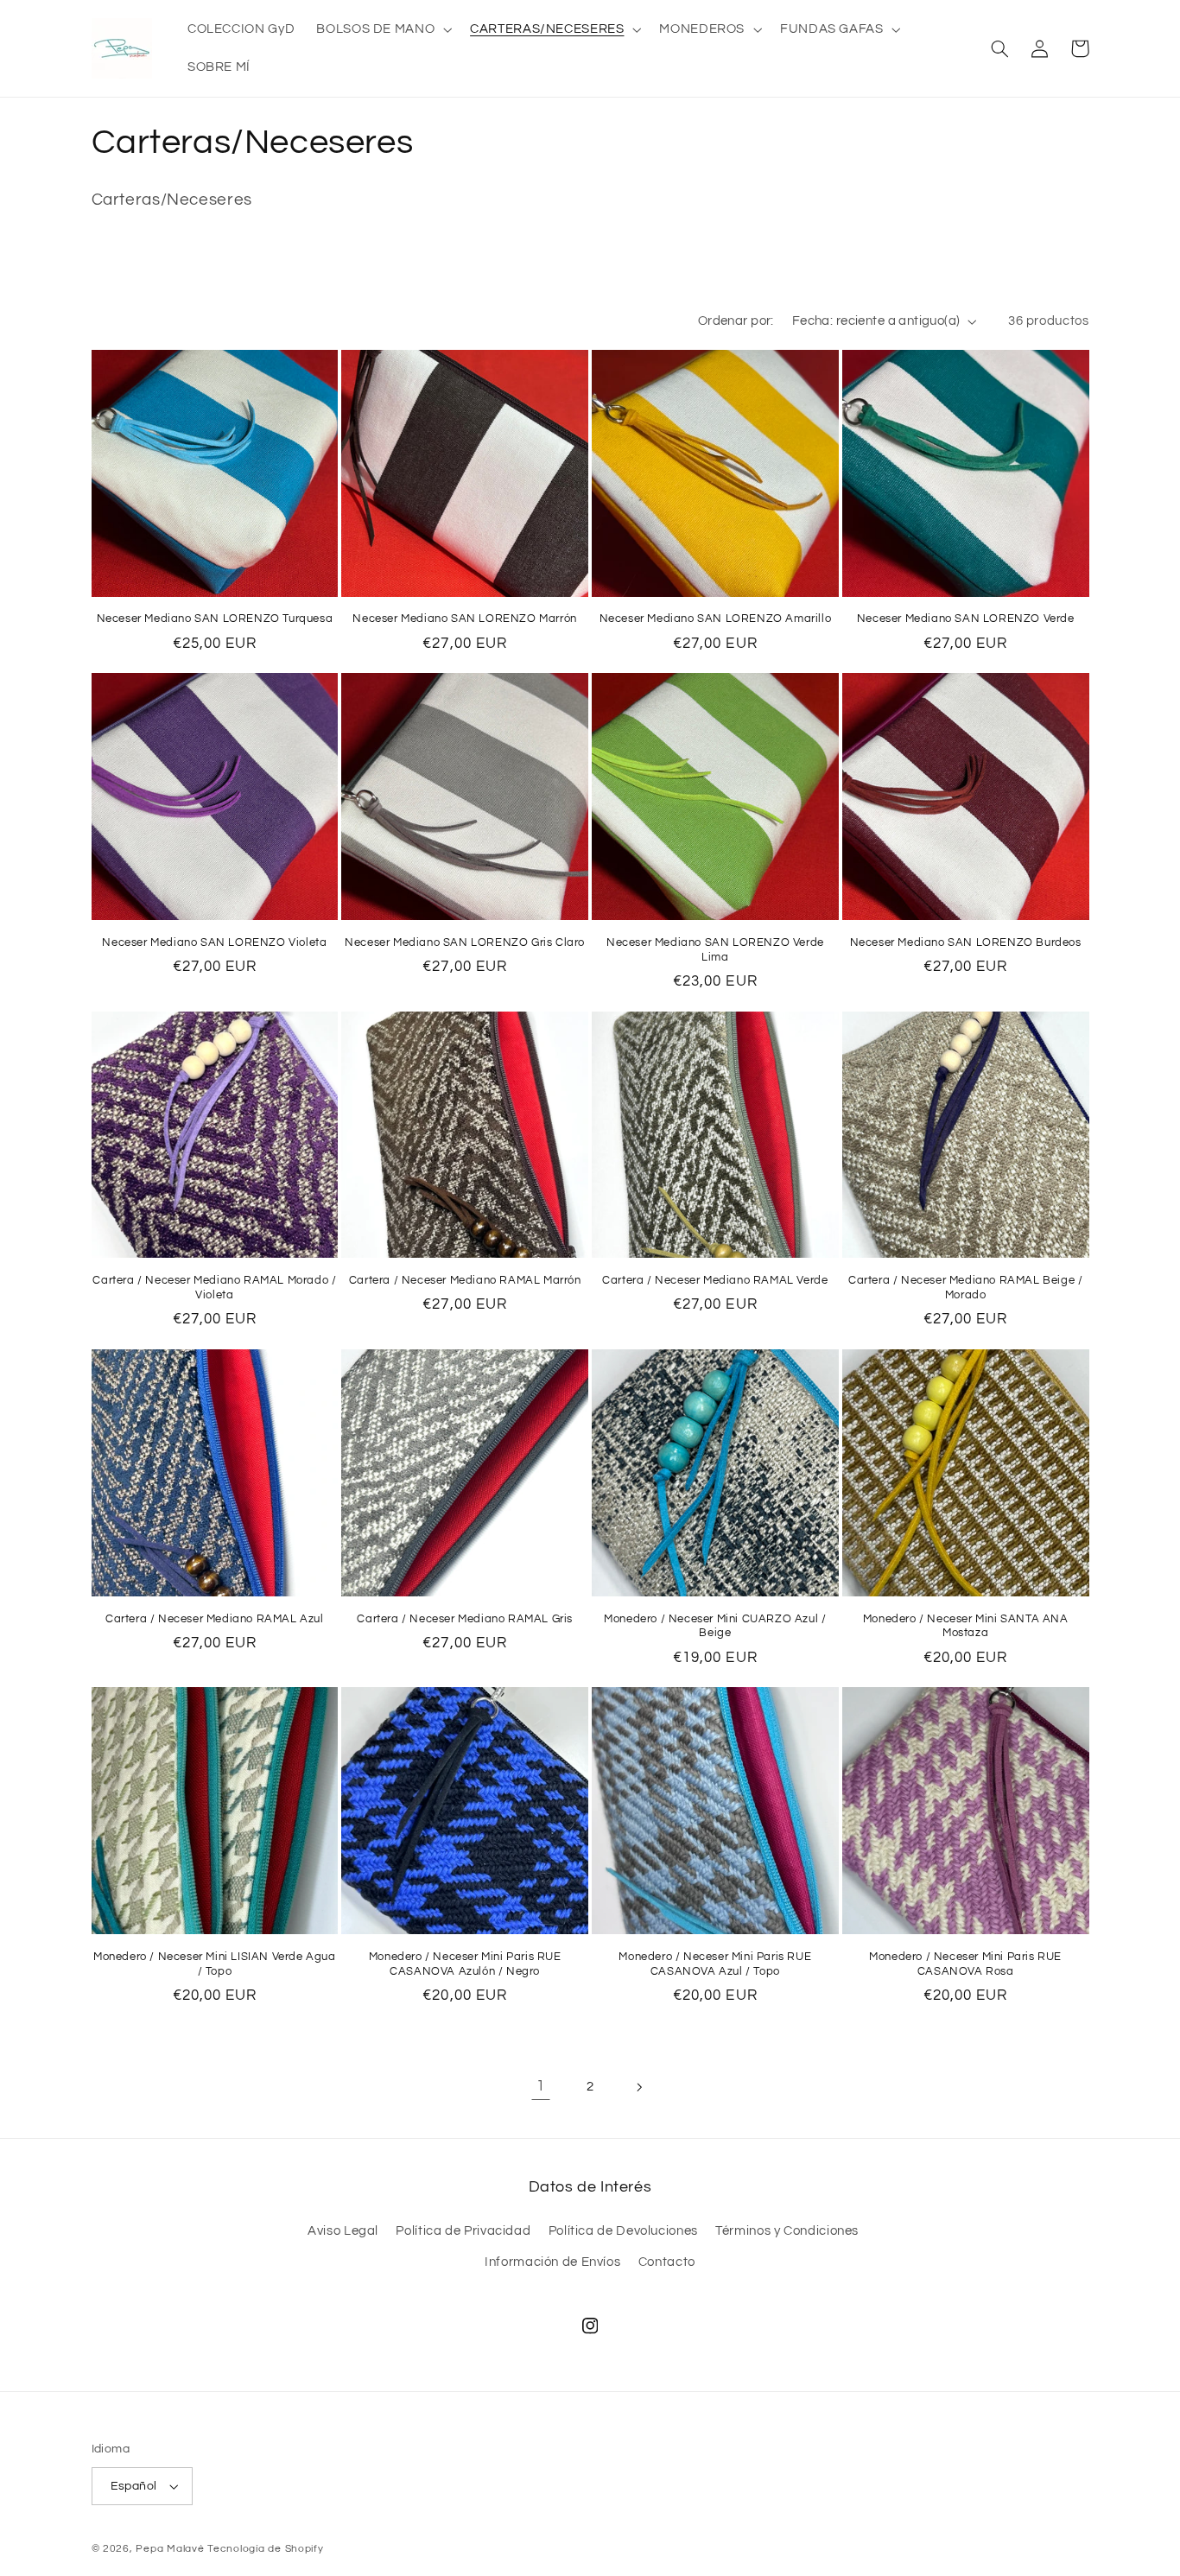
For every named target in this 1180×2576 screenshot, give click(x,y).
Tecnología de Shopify (265, 2549)
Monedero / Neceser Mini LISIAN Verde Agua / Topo (215, 1964)
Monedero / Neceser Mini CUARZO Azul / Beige (715, 1626)
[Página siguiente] (639, 2087)
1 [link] (541, 2086)
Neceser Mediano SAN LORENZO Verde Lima (715, 950)
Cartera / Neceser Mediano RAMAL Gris (465, 1619)
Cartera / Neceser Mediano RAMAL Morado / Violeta (214, 1288)
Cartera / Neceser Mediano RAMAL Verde (715, 1280)
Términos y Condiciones (787, 2231)
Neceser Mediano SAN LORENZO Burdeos (966, 942)
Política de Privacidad (463, 2231)
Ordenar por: (736, 321)
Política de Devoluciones (623, 2231)
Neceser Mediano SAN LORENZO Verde (966, 619)
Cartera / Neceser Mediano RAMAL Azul (215, 1619)
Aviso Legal (343, 2231)
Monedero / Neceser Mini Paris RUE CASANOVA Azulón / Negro (465, 1964)
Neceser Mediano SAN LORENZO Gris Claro (465, 942)
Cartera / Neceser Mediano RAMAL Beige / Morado (965, 1288)
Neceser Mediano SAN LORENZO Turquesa (215, 619)
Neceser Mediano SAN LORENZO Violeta (214, 942)
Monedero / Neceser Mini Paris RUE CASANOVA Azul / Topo (715, 1964)
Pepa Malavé (170, 2549)
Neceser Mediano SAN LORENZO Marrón (464, 619)
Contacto (667, 2262)
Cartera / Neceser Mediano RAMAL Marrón (465, 1280)
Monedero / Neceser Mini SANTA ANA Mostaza (966, 1626)
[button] (383, 29)
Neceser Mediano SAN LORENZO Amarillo (716, 619)
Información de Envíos (552, 2262)
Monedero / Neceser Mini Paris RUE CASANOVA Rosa (965, 1964)
